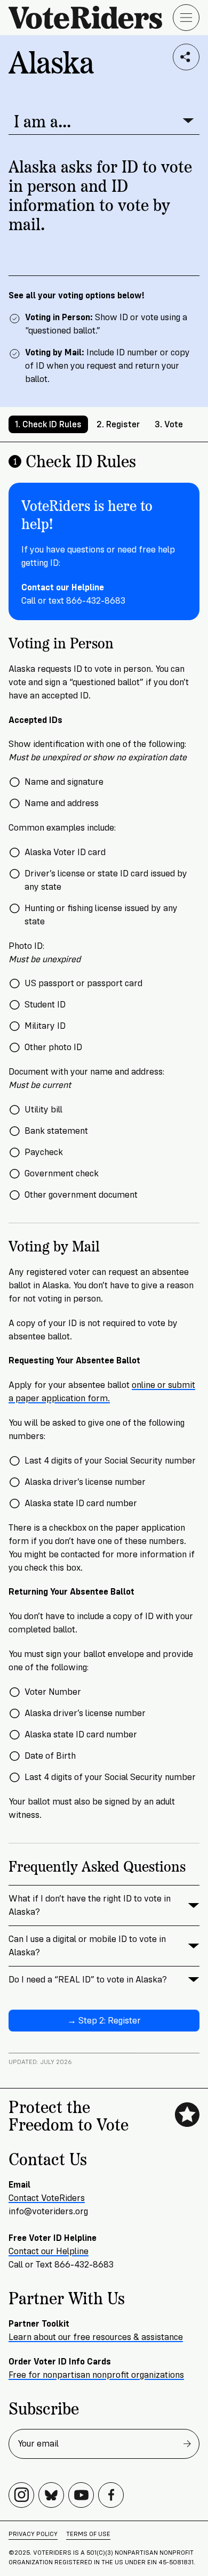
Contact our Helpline (49, 2251)
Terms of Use (88, 2534)
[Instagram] (21, 2495)
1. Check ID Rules (48, 424)
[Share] (186, 57)
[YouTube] (81, 2495)
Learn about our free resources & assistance (96, 2337)
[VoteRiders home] (91, 17)
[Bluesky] (51, 2495)
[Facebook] (111, 2495)
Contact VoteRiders (47, 2198)
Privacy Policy (33, 2534)
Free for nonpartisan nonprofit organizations (96, 2375)
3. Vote (169, 424)
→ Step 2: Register (104, 2021)
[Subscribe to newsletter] (187, 2444)
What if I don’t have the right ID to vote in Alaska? (90, 1905)
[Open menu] (186, 18)
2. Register (118, 424)
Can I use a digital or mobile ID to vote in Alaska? (87, 1946)
